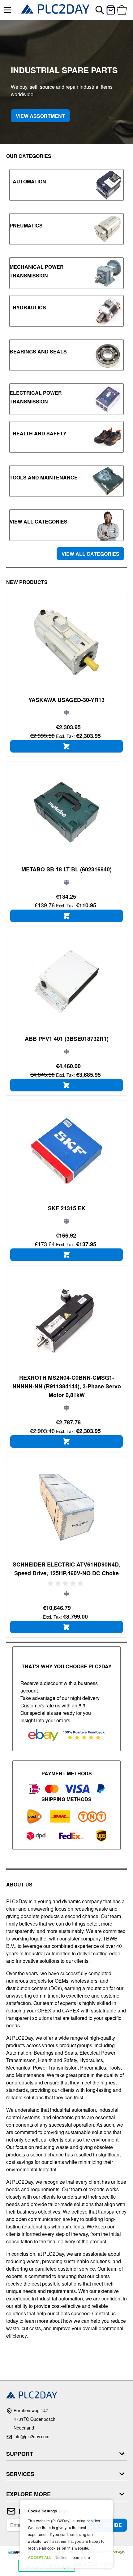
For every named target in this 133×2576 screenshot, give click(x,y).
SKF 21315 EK (67, 1208)
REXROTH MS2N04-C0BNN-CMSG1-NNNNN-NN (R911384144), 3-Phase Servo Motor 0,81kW (67, 1386)
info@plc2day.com (32, 2436)
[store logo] (55, 10)
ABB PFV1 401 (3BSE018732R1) (67, 1039)
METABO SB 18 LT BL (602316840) (66, 869)
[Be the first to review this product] (66, 1584)
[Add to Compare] (66, 713)
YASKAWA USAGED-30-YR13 (66, 700)
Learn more (80, 2557)
